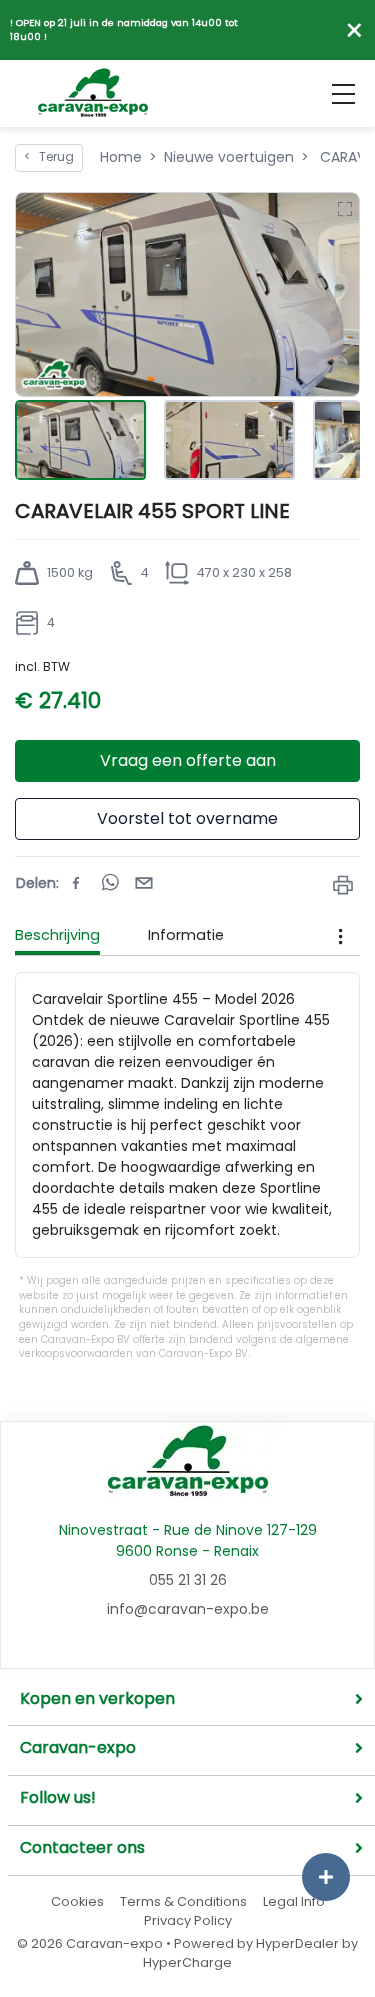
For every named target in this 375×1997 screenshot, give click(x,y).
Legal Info (294, 1901)
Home (121, 157)
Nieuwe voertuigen (229, 157)
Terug (49, 157)
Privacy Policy (188, 1920)
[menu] (343, 94)
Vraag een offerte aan (188, 760)
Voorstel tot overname (187, 818)
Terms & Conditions (183, 1901)
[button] (187, 294)
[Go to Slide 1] (80, 440)
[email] (144, 883)
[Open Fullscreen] (344, 208)
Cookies (77, 1901)
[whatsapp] (110, 883)
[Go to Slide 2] (229, 440)
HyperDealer (297, 1943)
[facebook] (76, 883)
